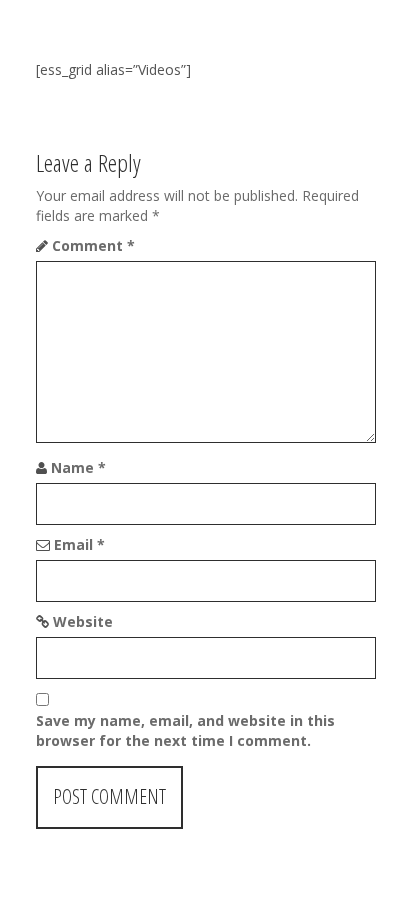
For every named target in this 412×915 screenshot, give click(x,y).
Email (79, 544)
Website (83, 621)
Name (78, 467)
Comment (93, 245)
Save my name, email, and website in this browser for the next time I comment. (185, 730)
